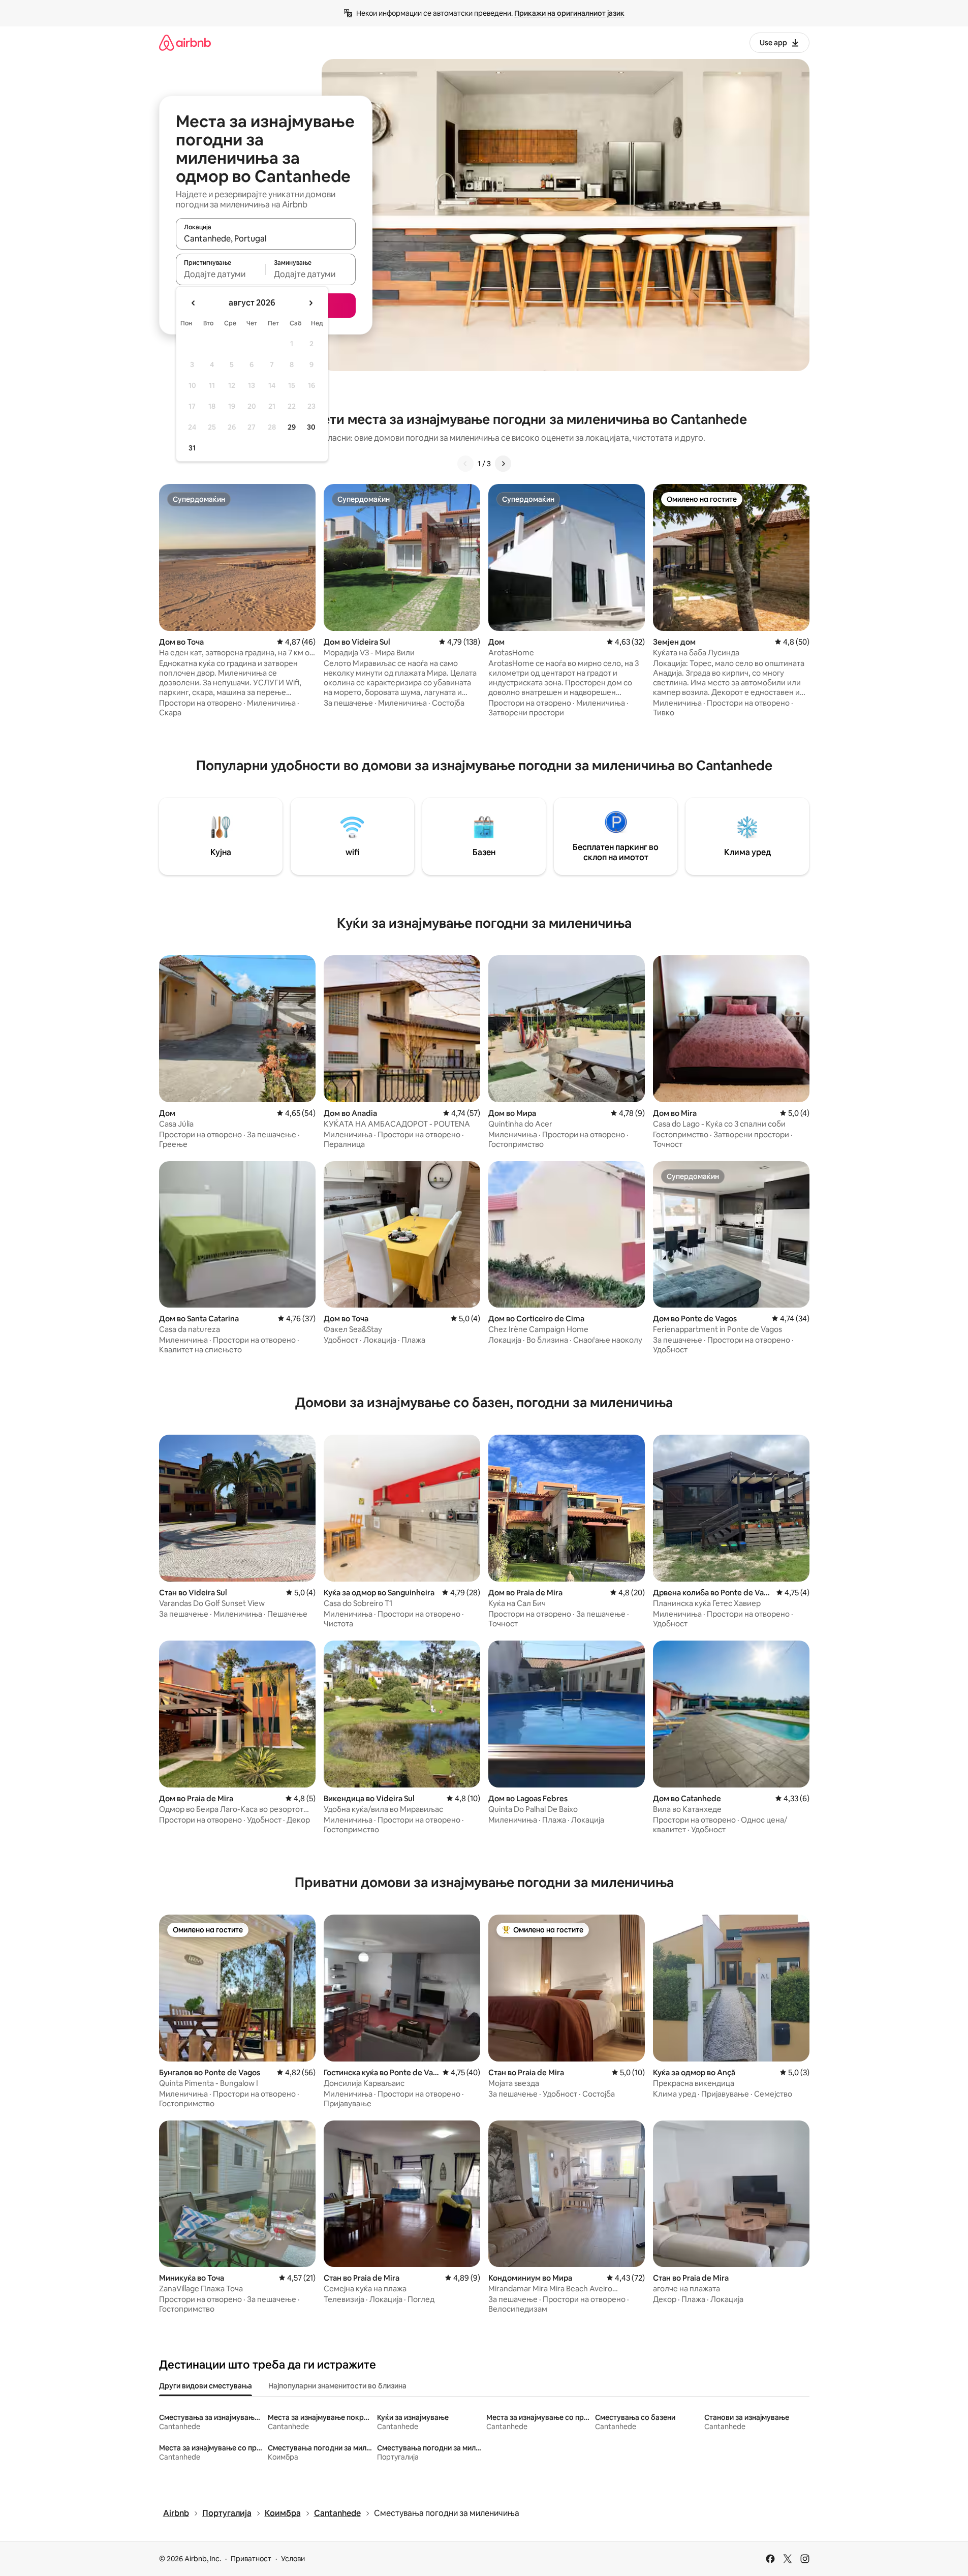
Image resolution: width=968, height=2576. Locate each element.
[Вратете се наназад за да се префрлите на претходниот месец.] (194, 303)
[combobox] (266, 238)
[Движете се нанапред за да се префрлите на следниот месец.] (310, 303)
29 (292, 427)
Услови (293, 2559)
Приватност (251, 2559)
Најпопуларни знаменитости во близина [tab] (337, 2386)
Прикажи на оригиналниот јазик (569, 13)
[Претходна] (465, 464)
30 (311, 427)
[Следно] (503, 464)
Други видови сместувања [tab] (206, 2386)
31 (192, 448)
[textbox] (221, 274)
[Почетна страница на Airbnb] (185, 42)
